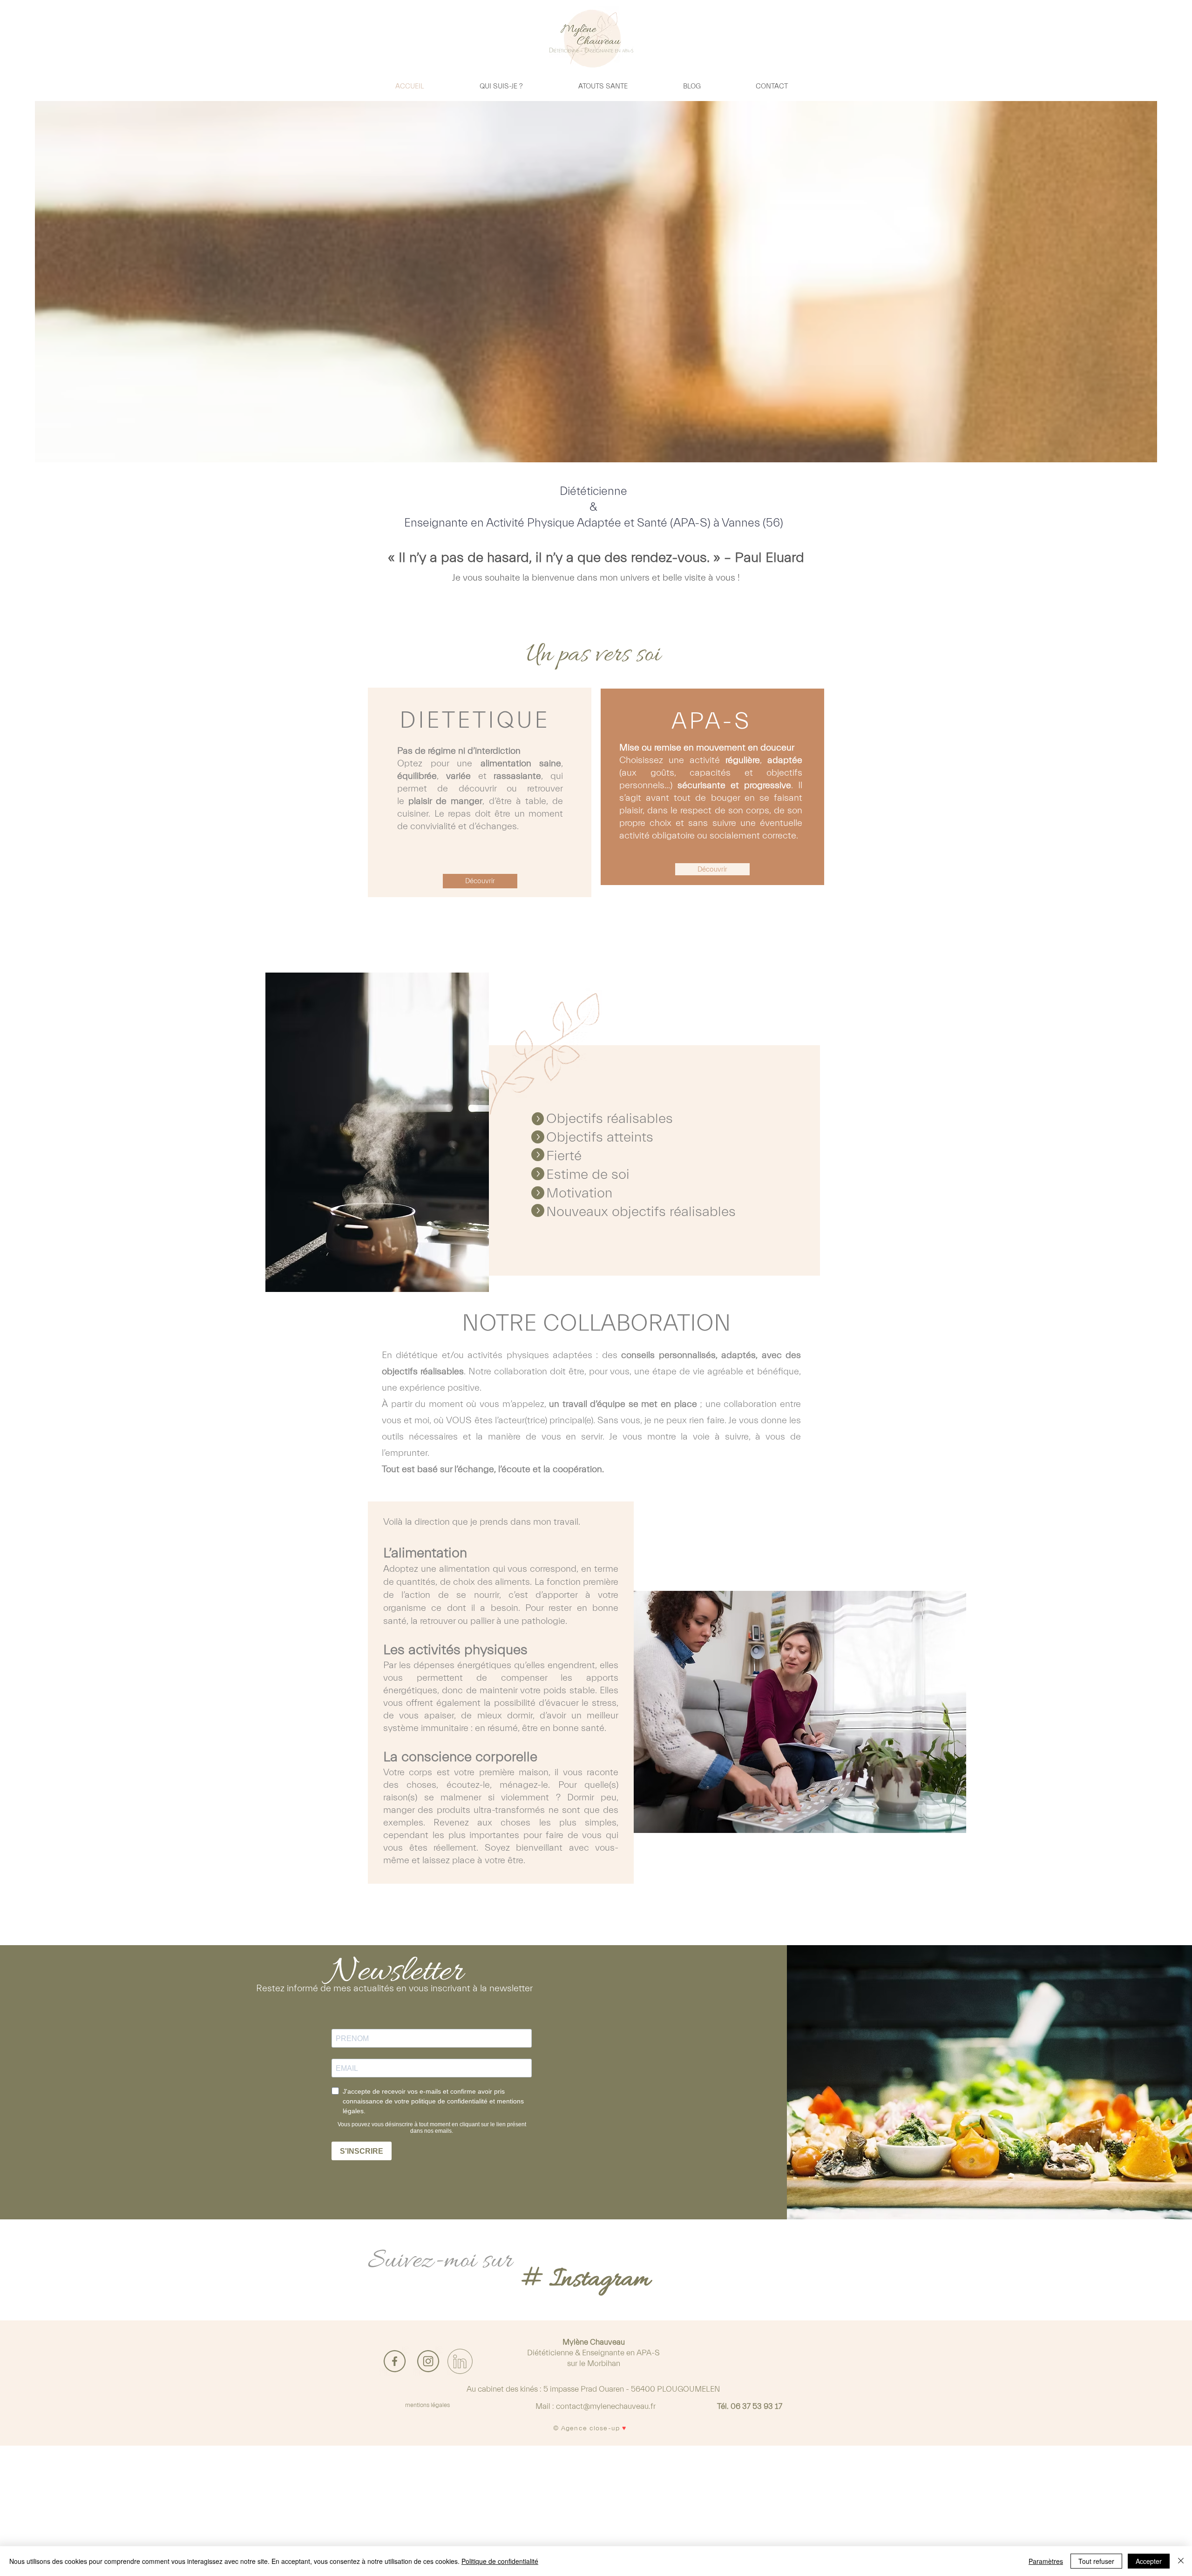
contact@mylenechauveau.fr (606, 2406)
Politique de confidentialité (500, 2561)
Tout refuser (1096, 2561)
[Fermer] (1181, 2561)
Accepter (1149, 2561)
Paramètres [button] (1046, 2561)
